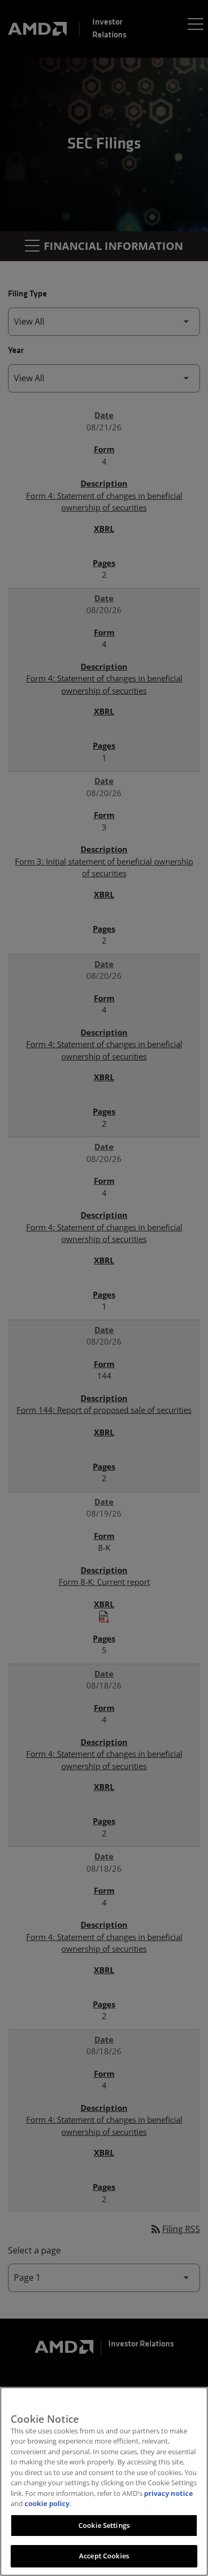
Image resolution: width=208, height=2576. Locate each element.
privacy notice (169, 2493)
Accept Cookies (104, 2556)
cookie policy (47, 2503)
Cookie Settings (104, 2525)
